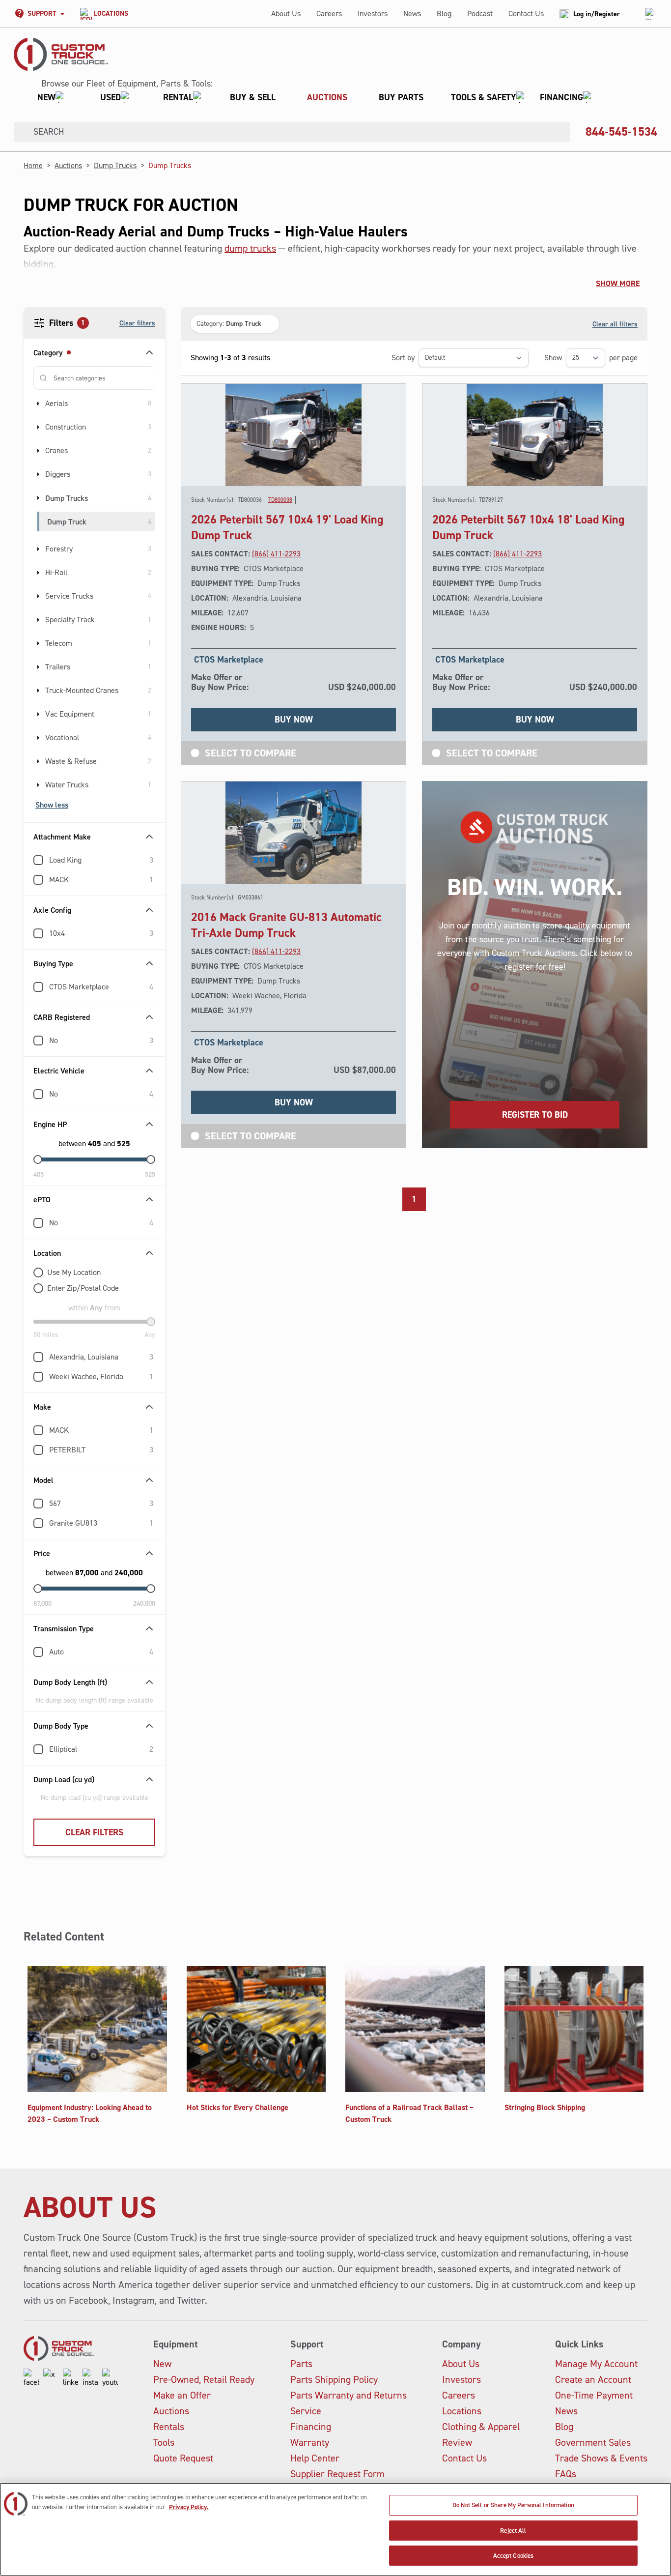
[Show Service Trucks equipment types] (38, 596)
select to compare (251, 753)
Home (33, 165)
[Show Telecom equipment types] (38, 643)
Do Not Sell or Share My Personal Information (513, 2505)
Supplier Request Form (337, 2474)
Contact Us (526, 14)
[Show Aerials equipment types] (38, 404)
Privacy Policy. (189, 2507)
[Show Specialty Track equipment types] (38, 620)
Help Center (315, 2458)
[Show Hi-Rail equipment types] (38, 573)
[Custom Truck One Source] (61, 54)
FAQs (566, 2474)
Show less (52, 805)
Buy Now (294, 720)
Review (457, 2442)
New (162, 2364)
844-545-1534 (621, 132)
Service (306, 2411)
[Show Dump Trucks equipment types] (38, 498)
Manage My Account (596, 2364)
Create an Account (593, 2379)
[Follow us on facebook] (31, 2378)
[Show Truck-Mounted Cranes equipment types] (38, 691)
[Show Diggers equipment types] (38, 474)
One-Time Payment (594, 2395)
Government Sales (593, 2442)
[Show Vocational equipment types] (38, 738)
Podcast (480, 14)
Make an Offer (182, 2395)
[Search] (20, 132)
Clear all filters (615, 324)
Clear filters (137, 323)
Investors (373, 14)
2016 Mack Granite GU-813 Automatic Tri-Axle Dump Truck (286, 925)
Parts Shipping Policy (334, 2379)
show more (618, 283)
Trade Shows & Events (601, 2458)
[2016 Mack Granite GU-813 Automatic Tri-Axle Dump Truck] (294, 833)
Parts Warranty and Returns (349, 2395)
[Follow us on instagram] (90, 2378)
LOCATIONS (111, 14)
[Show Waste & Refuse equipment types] (38, 761)
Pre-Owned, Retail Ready (204, 2379)
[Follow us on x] (51, 2378)
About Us (286, 14)
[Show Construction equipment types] (38, 427)
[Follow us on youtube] (110, 2378)
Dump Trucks (115, 165)
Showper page (591, 358)
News (412, 14)
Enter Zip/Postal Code (83, 1288)
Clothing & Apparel (481, 2427)
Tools (164, 2442)
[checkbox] (38, 860)
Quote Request (183, 2458)
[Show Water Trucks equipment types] (38, 785)
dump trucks (250, 248)
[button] (310, 97)
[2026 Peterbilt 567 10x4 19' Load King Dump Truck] (294, 435)
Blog (444, 14)
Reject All (513, 2531)
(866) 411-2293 (276, 554)
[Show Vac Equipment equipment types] (38, 714)
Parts (301, 2364)
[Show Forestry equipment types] (38, 549)
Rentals (169, 2427)
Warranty (310, 2442)
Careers (329, 14)
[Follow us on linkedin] (71, 2378)
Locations (462, 2411)
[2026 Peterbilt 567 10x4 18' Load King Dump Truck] (535, 435)
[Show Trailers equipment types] (38, 667)
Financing (311, 2427)
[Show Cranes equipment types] (38, 451)
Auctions (68, 165)
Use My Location (74, 1272)
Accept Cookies (514, 2556)
